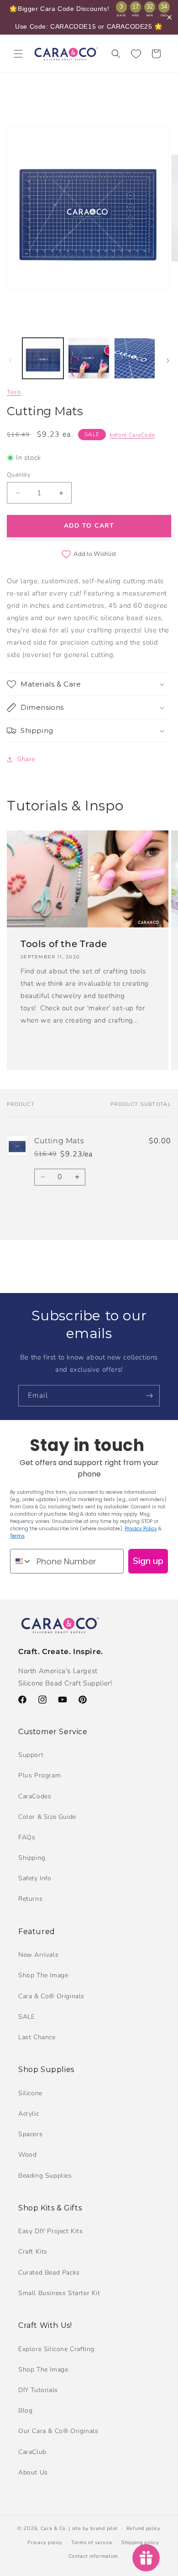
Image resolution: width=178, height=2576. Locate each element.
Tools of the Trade (64, 944)
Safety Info (35, 1878)
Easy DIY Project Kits (51, 2231)
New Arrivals (38, 1955)
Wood (27, 2155)
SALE (26, 2017)
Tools (14, 392)
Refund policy (144, 2528)
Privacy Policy (141, 1529)
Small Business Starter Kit (59, 2293)
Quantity (19, 475)
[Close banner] (169, 17)
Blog (25, 2411)
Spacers (30, 2134)
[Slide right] (168, 361)
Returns (30, 1899)
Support (31, 1755)
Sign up (148, 1561)
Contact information (93, 2556)
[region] (89, 17)
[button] (18, 54)
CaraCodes (35, 1796)
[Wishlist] (136, 54)
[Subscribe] (149, 1396)
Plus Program (39, 1775)
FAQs (27, 1837)
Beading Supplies (45, 2176)
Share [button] (26, 759)
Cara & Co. (54, 2528)
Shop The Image (43, 1975)
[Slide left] (10, 361)
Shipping (32, 1858)
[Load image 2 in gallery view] (89, 358)
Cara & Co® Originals (51, 1996)
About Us (33, 2472)
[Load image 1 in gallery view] (43, 358)
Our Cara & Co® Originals (58, 2431)
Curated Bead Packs (49, 2273)
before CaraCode (132, 435)
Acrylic (29, 2114)
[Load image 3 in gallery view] (135, 358)
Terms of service (92, 2543)
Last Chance (37, 2037)
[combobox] (21, 1561)
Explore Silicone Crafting (56, 2349)
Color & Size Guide (47, 1817)
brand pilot (104, 2528)
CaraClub (32, 2452)
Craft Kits (33, 2252)
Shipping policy (140, 2543)
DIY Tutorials (38, 2390)
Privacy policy (45, 2543)
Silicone (30, 2093)
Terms (17, 1536)
